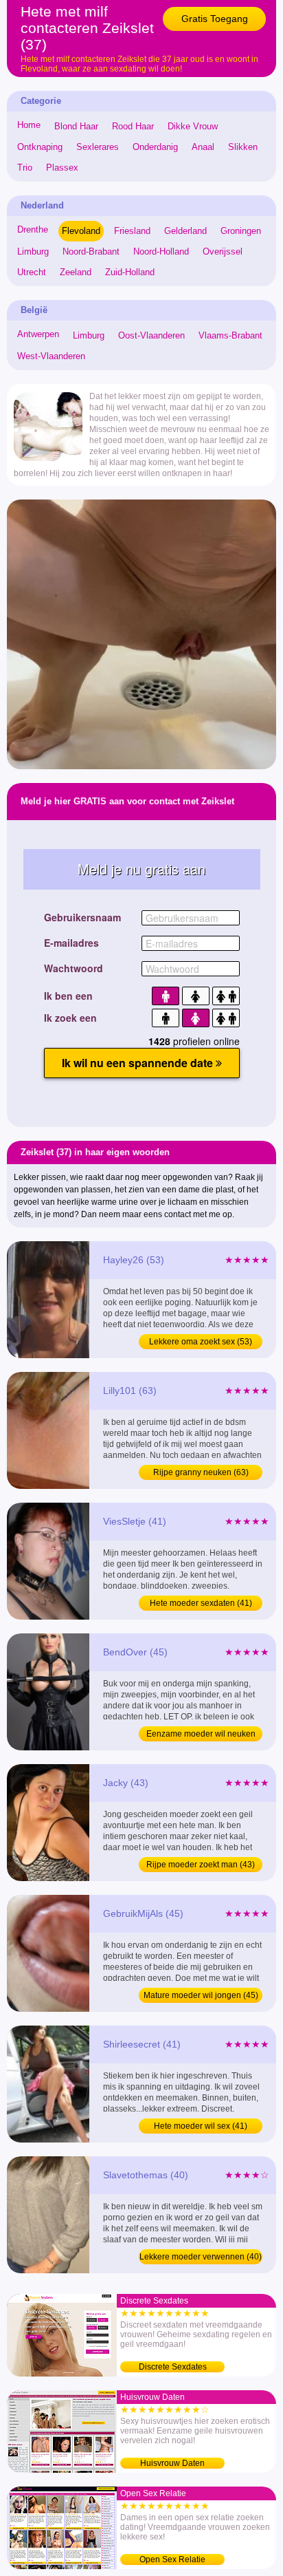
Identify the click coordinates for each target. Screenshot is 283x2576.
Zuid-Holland (130, 272)
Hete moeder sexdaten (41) (201, 1603)
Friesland (132, 231)
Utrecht (32, 272)
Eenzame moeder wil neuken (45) (201, 1735)
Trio (25, 168)
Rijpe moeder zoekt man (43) (201, 1865)
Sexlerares (98, 147)
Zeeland (76, 272)
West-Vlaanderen (51, 356)
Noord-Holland (161, 251)
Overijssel (223, 251)
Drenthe (33, 229)
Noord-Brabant (91, 251)
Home (29, 125)
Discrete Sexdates (173, 2367)
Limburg (33, 251)
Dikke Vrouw (193, 126)
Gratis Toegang (215, 19)
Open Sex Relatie (172, 2559)
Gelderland (185, 231)
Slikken (243, 147)
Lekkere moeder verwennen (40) (201, 2257)
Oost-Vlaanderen (151, 335)
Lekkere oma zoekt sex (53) (201, 1342)
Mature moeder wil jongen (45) (201, 1995)
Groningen (241, 231)
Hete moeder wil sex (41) (201, 2126)
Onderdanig (155, 147)
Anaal (203, 147)
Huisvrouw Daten (172, 2463)
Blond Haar (76, 126)
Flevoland (81, 231)
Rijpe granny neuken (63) (201, 1472)
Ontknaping (40, 147)
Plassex (62, 168)
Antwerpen (38, 334)
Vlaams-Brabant (230, 335)
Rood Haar (133, 126)
